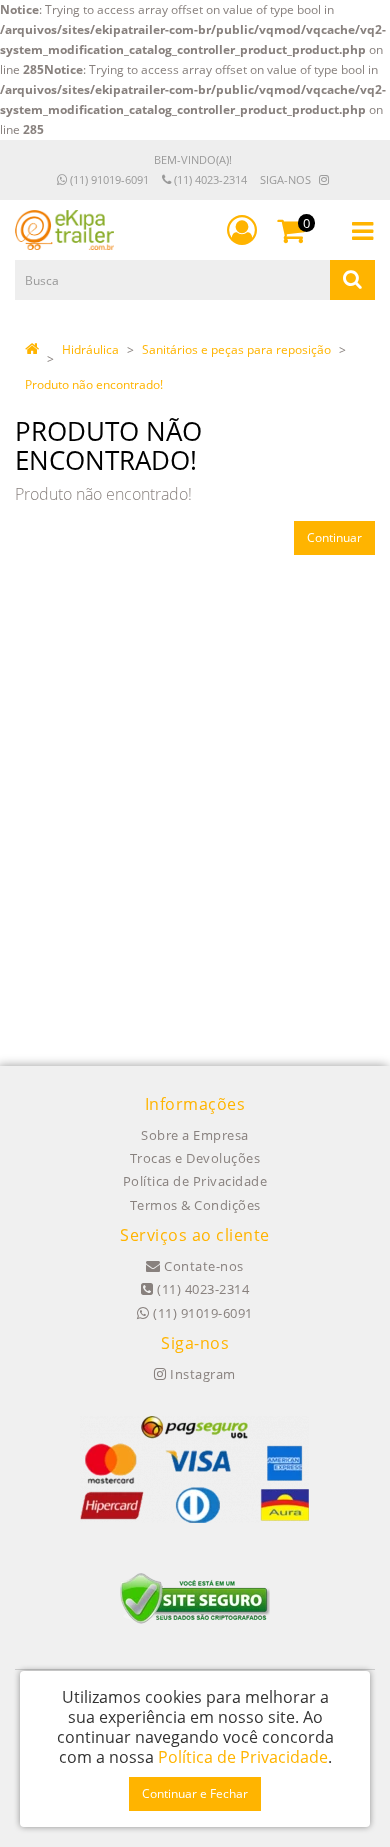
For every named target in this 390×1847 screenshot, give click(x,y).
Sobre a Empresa (195, 1135)
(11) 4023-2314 (209, 179)
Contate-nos (202, 1266)
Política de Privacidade (195, 1181)
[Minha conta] (242, 230)
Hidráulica (90, 349)
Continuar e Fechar (195, 1793)
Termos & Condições (195, 1205)
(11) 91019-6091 (108, 179)
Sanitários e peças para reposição (236, 349)
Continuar (334, 537)
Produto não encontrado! (94, 384)
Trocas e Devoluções (195, 1158)
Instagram (201, 1374)
